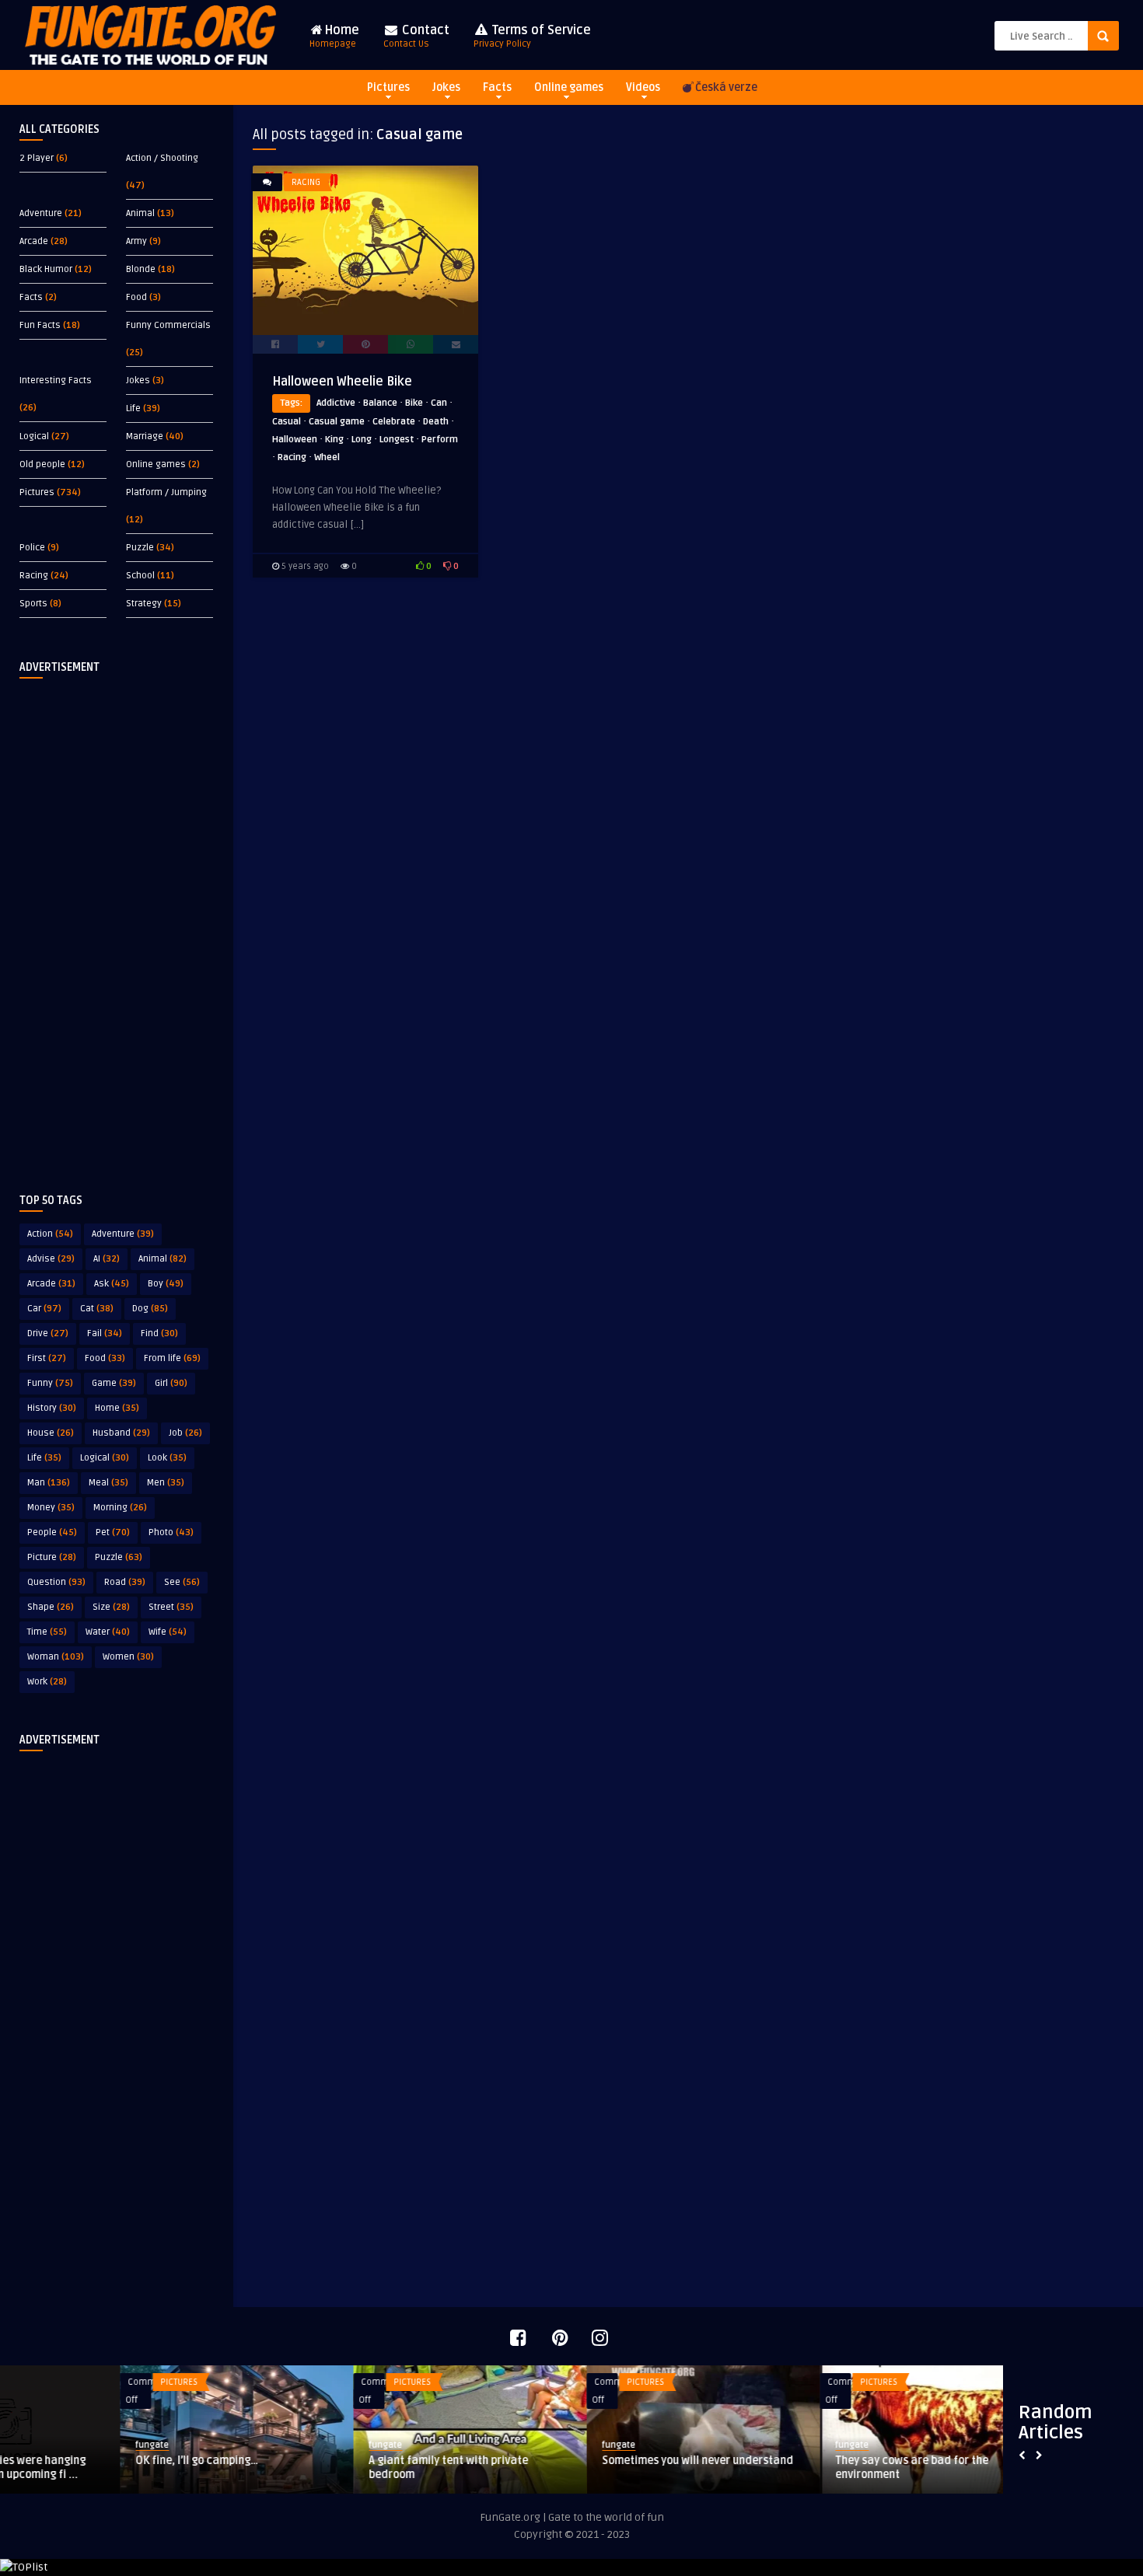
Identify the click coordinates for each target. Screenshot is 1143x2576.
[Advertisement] (117, 923)
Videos (643, 87)
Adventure (41, 213)
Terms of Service (532, 36)
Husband (121, 1433)
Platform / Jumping (166, 492)
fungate (32, 2445)
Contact (416, 36)
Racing (34, 576)
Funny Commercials (168, 325)
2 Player (37, 158)
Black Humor (46, 269)
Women (128, 1657)
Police (32, 548)
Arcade (34, 241)
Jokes (446, 87)
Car (44, 1309)
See (182, 1582)
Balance (380, 403)
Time (47, 1632)
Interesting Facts (56, 380)
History (52, 1408)
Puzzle (140, 548)
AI (107, 1259)
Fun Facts (40, 325)
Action (50, 1234)
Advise (51, 1259)
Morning (120, 1508)
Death (436, 422)
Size (111, 1607)
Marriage (145, 436)
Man (49, 1483)
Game (114, 1383)
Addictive (336, 403)
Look (167, 1458)
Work (47, 1682)
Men (166, 1483)
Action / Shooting (162, 158)
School (140, 576)
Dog (150, 1309)
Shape (51, 1607)
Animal (140, 213)
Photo (171, 1532)
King (334, 440)
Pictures (388, 87)
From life (172, 1358)
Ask (112, 1284)
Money (51, 1508)
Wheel (327, 457)
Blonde (141, 269)
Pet (113, 1532)
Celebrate (394, 422)
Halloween (295, 440)
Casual (287, 422)
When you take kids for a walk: (793, 2461)
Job (185, 1433)
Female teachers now (537, 2461)
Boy (166, 1284)
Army (136, 241)
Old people (42, 464)
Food (136, 297)
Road (125, 1582)
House (51, 1433)
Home (334, 36)
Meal (108, 1483)
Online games (569, 87)
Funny (50, 1383)
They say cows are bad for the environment (325, 2468)
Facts (497, 87)
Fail (105, 1333)
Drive (48, 1333)
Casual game (337, 422)
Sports (33, 604)
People (52, 1532)
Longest (397, 440)
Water (108, 1632)
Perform (440, 440)
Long (362, 440)
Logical (34, 436)
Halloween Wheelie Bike (342, 382)
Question (56, 1582)
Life (133, 408)
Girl (171, 1383)
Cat (97, 1309)
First (47, 1358)
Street (171, 1607)
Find (159, 1333)
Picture (52, 1557)
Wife (168, 1632)
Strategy (144, 604)
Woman (56, 1657)
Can (439, 403)
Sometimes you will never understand (111, 2461)
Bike (414, 403)
